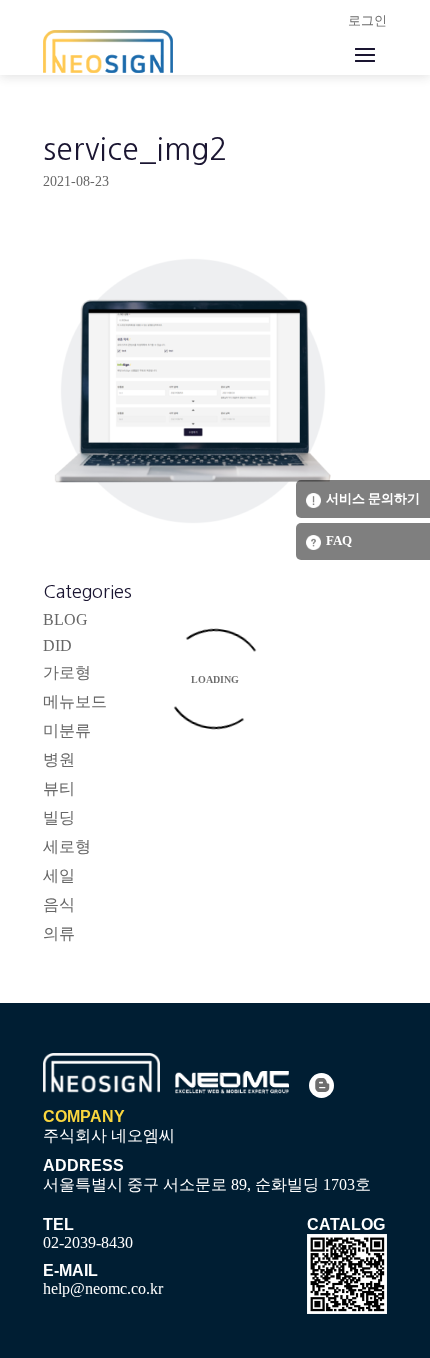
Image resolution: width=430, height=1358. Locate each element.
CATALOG (346, 1224)
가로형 (67, 672)
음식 (59, 904)
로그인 (367, 20)
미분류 (67, 730)
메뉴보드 (75, 701)
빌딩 (59, 817)
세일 (59, 875)
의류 (59, 933)
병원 (59, 759)
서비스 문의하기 (373, 498)
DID (57, 645)
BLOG (65, 619)
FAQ (339, 540)
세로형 (67, 846)
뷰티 (59, 788)
